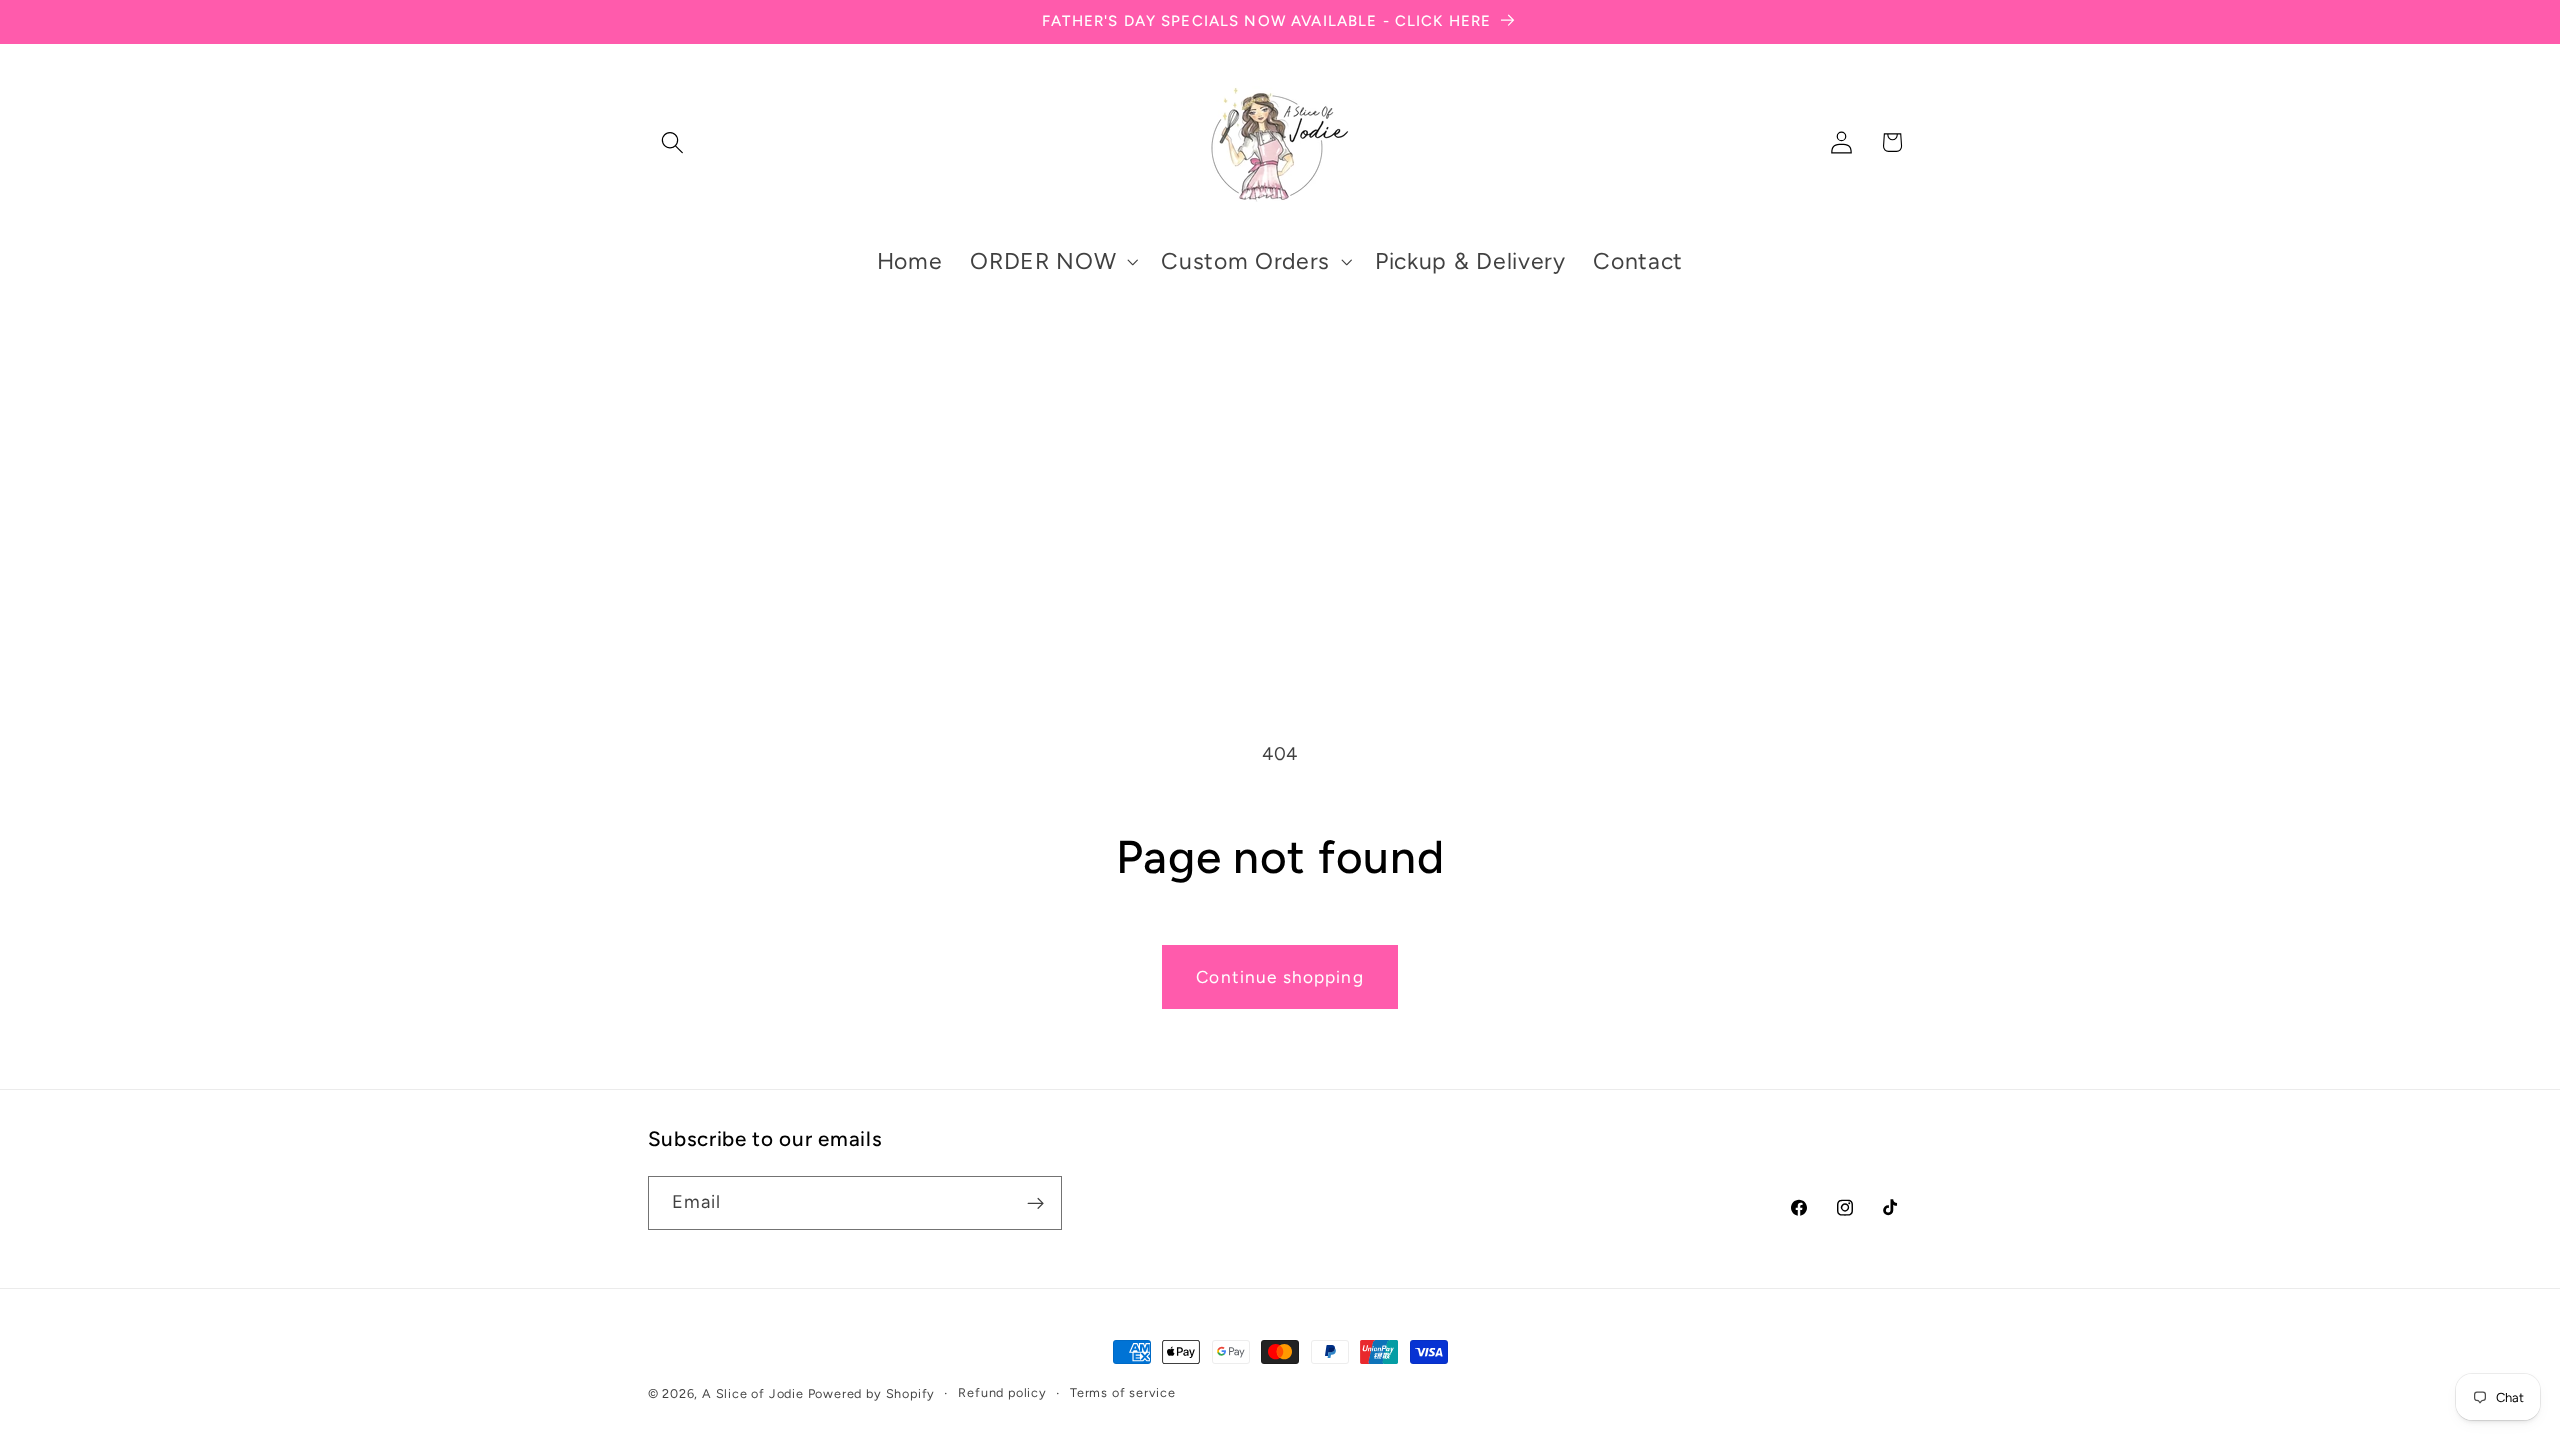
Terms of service (1123, 1392)
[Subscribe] (1035, 1203)
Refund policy (1002, 1392)
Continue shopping (1280, 977)
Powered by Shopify (872, 1393)
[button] (673, 142)
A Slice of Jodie (753, 1393)
